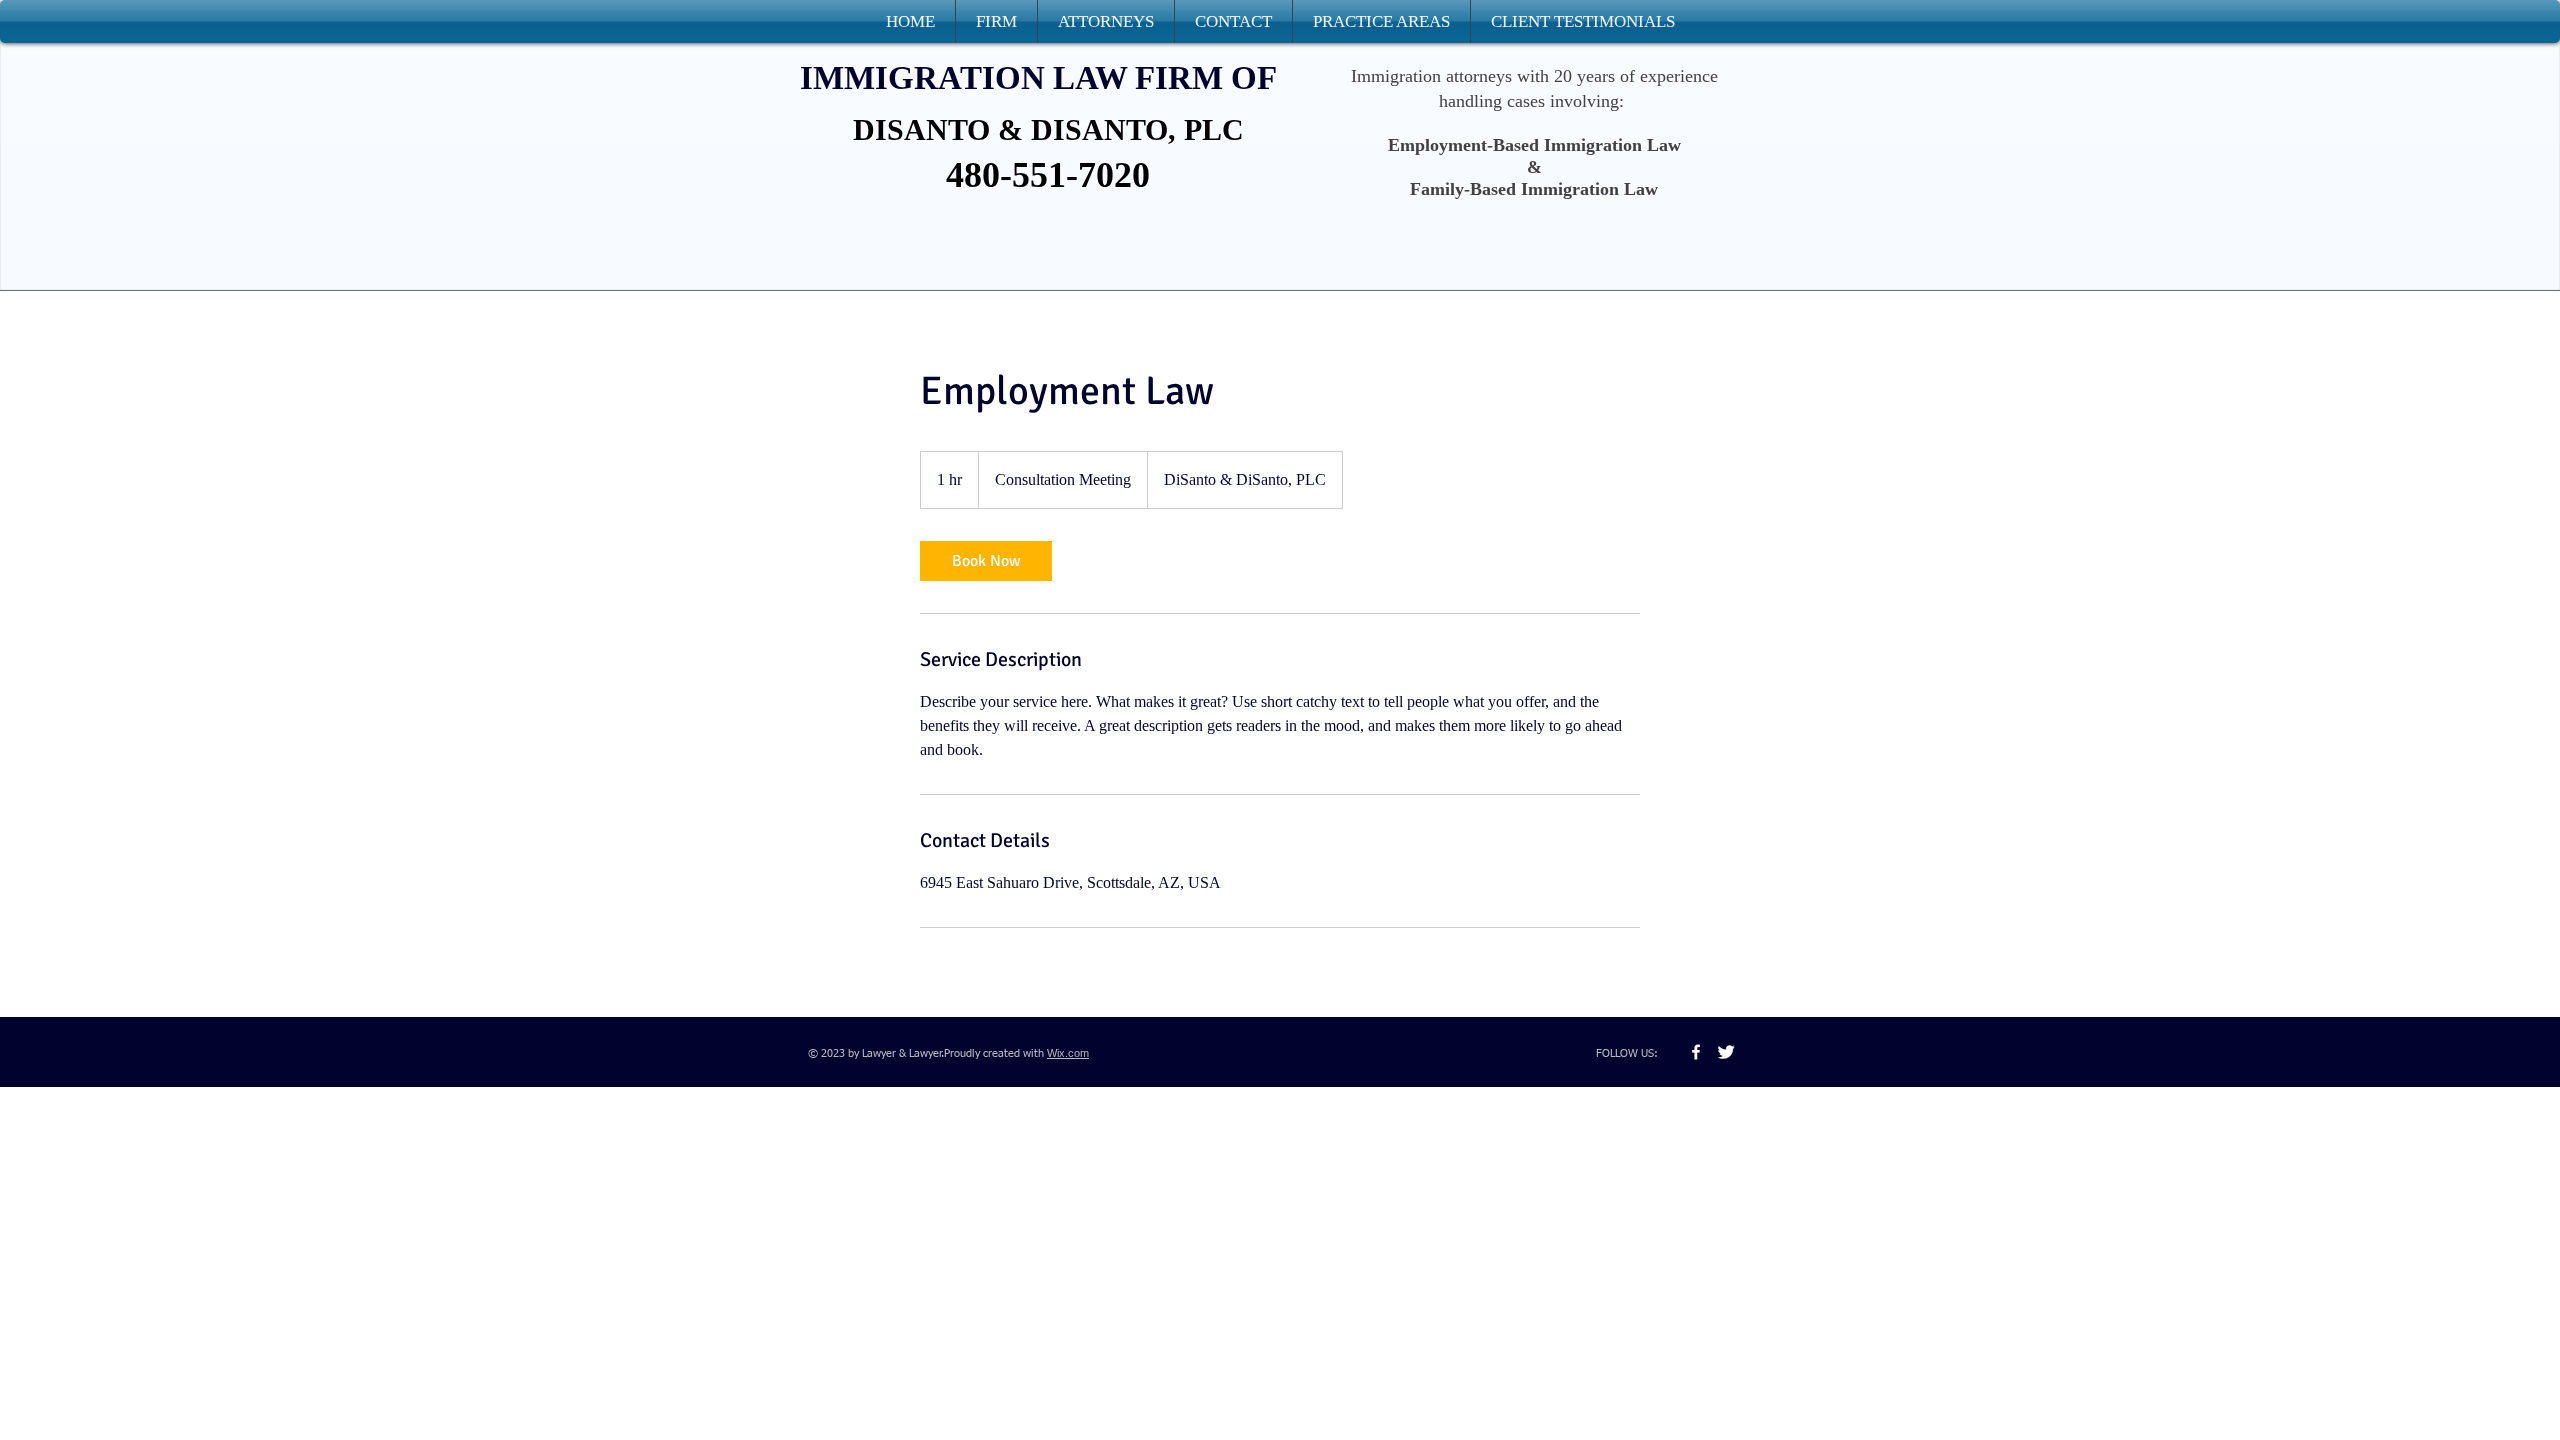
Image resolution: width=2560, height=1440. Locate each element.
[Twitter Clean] (1726, 1052)
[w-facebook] (1696, 1052)
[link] (986, 561)
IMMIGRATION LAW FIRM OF (1038, 78)
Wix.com (1068, 1053)
